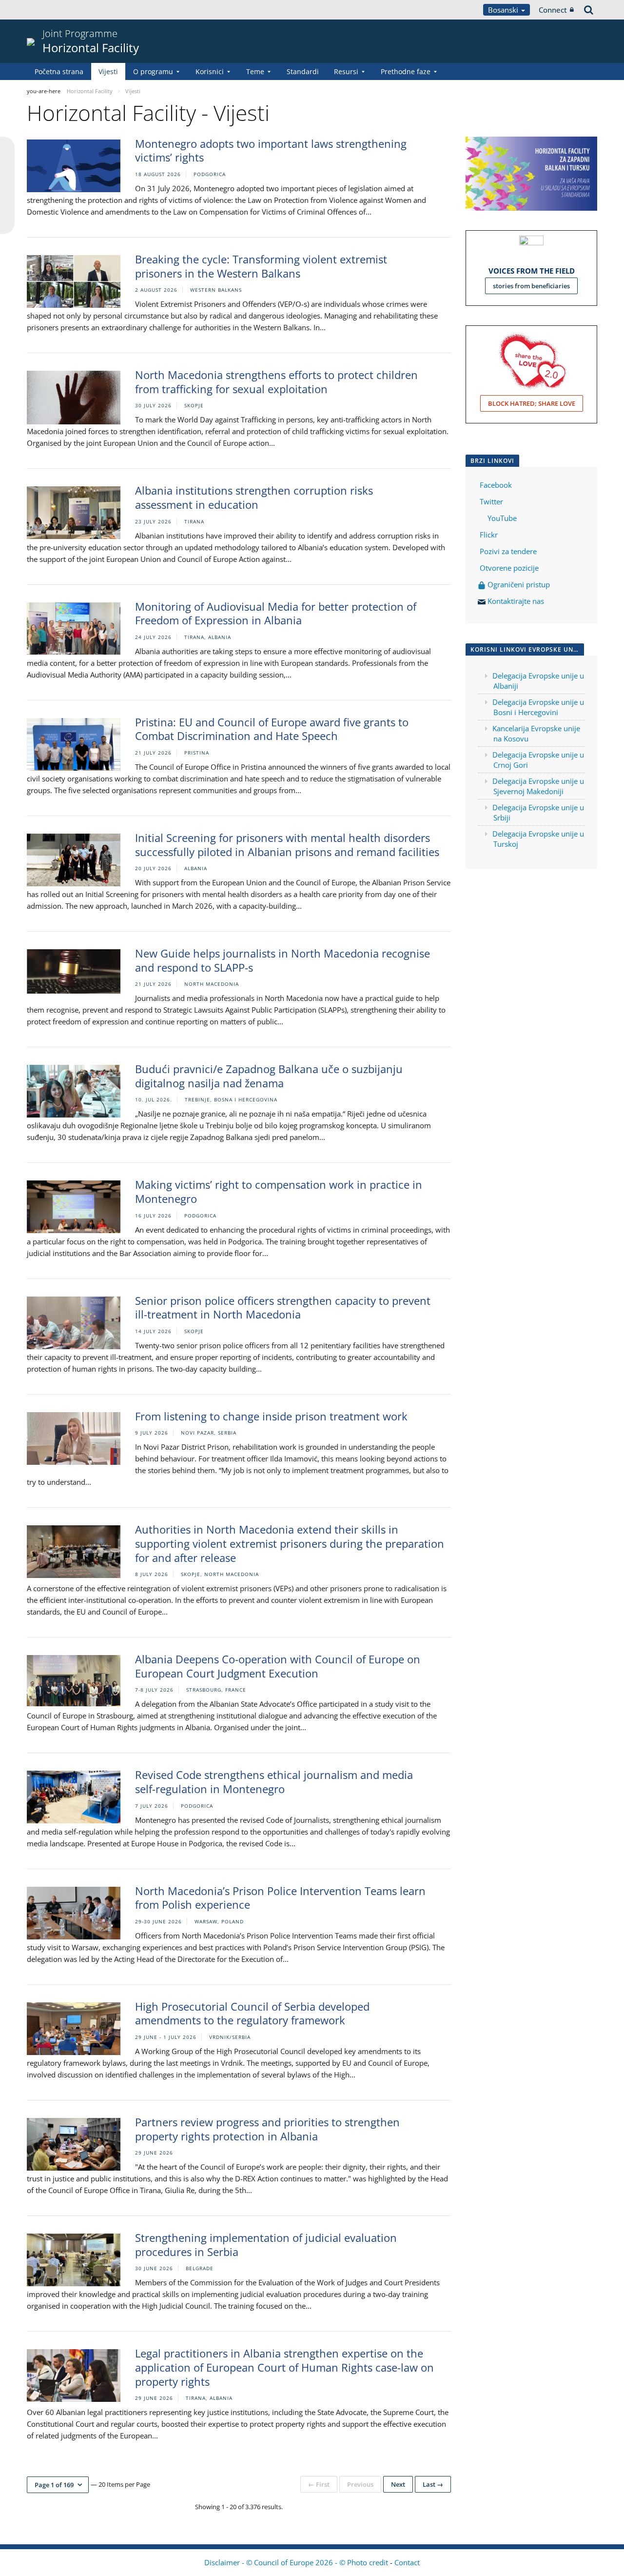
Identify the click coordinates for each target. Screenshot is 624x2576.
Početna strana (59, 71)
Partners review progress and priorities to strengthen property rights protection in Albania (267, 2129)
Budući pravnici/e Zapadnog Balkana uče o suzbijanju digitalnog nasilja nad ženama (269, 1076)
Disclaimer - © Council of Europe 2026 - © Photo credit (297, 2562)
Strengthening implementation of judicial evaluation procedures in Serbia (266, 2245)
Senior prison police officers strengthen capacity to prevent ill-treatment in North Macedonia (283, 1308)
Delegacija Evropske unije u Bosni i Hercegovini (538, 707)
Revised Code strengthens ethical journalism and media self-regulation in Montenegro (274, 1782)
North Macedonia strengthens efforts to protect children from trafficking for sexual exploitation (276, 382)
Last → (433, 2484)
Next (398, 2484)
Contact (407, 2562)
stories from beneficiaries (531, 286)
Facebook (496, 485)
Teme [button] (255, 71)
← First (319, 2484)
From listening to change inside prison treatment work (271, 1416)
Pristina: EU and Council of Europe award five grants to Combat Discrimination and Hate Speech (272, 729)
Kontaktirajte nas (516, 601)
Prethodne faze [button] (406, 71)
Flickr (488, 535)
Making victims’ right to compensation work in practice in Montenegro (279, 1191)
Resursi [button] (346, 71)
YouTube (501, 518)
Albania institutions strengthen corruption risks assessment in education (254, 497)
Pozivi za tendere (508, 551)
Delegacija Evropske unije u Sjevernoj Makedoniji (538, 786)
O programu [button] (153, 71)
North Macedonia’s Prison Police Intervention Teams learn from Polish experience (280, 1898)
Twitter (491, 501)
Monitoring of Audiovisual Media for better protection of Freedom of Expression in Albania (276, 613)
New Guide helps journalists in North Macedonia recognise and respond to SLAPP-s (283, 960)
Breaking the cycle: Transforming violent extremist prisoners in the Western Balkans (261, 266)
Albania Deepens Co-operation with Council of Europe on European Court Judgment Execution (278, 1666)
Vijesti (108, 71)
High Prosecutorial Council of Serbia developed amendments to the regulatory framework (252, 2013)
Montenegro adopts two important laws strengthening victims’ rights (271, 150)
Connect (553, 10)
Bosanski (504, 10)
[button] (58, 2485)
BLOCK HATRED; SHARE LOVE (532, 403)
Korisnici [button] (210, 71)
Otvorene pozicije (509, 568)
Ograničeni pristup (518, 584)
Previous (360, 2484)
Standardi (303, 71)
